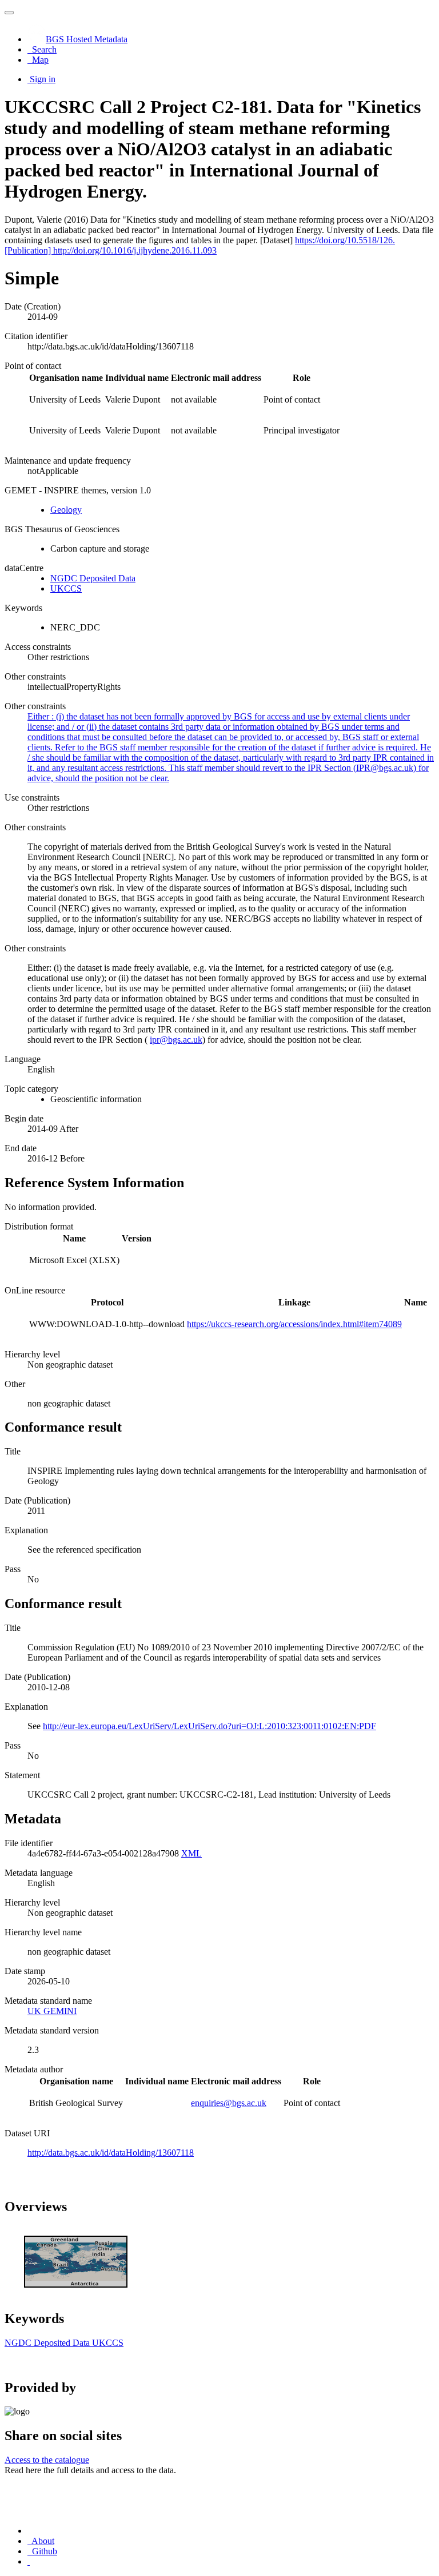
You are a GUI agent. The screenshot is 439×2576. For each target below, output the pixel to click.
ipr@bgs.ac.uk (176, 1040)
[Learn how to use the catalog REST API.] (29, 2561)
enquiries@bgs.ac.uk (229, 2103)
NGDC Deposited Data (93, 578)
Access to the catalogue (47, 2460)
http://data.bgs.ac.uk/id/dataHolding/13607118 (111, 2153)
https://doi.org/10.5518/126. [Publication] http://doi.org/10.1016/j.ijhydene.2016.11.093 (200, 245)
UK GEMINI (52, 2011)
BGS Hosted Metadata (87, 39)
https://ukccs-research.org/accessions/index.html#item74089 (294, 1324)
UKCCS (66, 588)
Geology (66, 510)
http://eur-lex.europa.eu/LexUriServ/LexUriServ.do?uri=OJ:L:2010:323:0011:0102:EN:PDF (209, 1726)
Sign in (43, 79)
